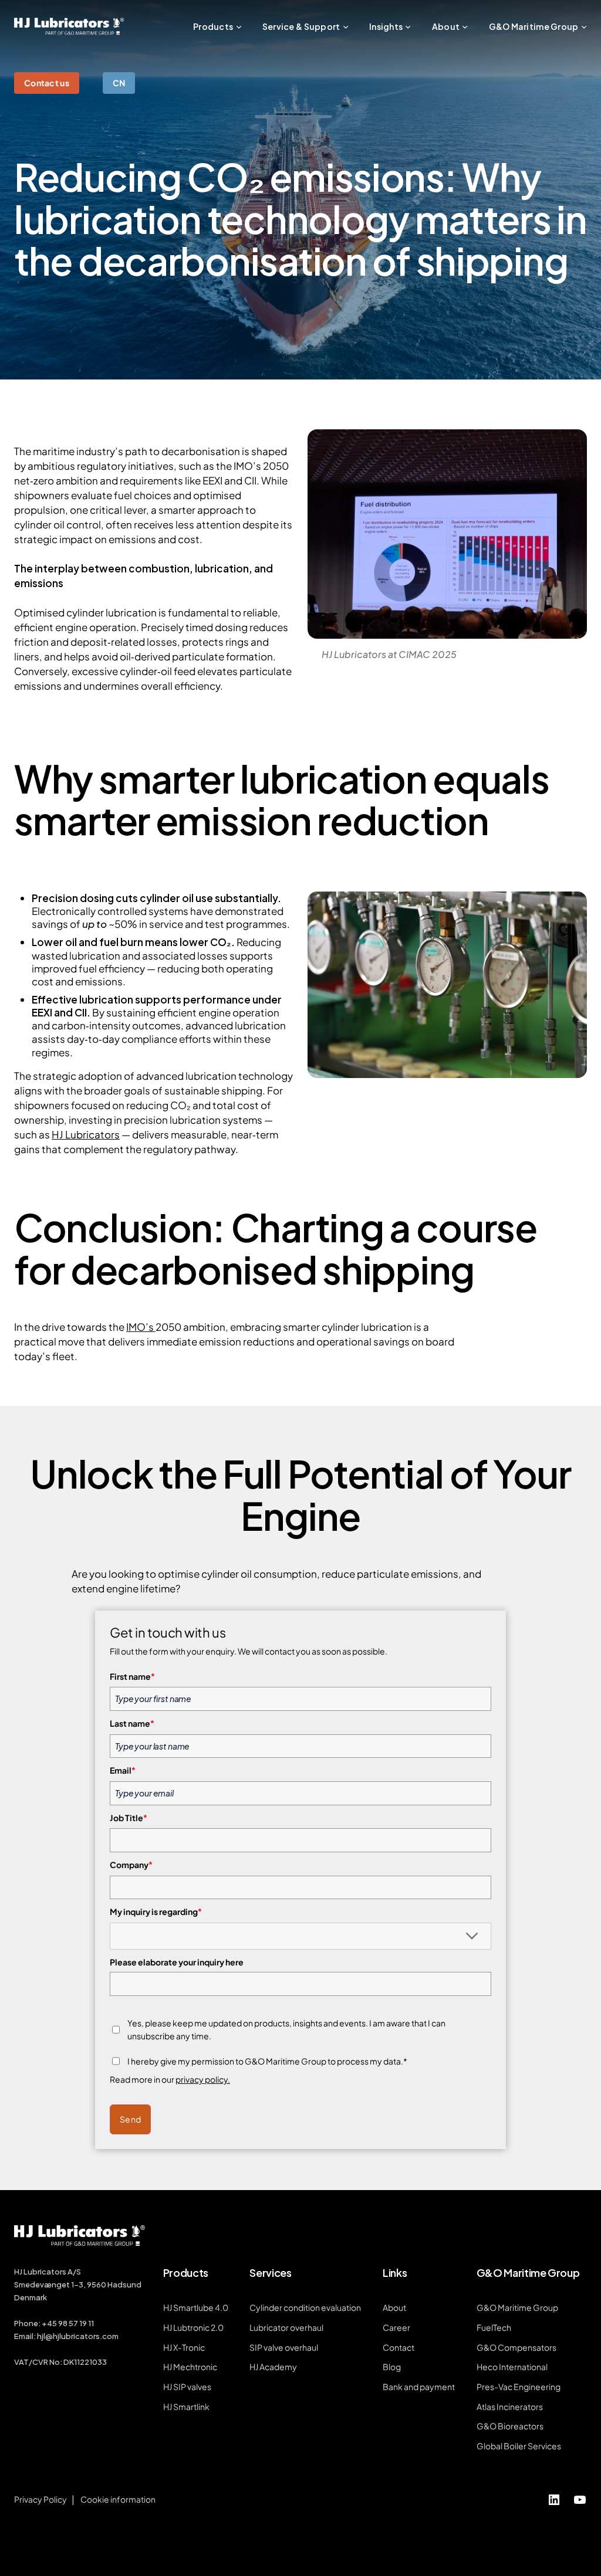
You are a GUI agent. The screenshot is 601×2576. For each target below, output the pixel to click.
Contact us (47, 83)
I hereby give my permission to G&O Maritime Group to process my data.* (267, 2061)
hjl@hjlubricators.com (78, 2336)
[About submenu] (465, 26)
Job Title (129, 1818)
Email (123, 1770)
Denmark (31, 2297)
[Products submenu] (239, 26)
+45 (50, 2323)
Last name (132, 1723)
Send (130, 2119)
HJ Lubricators (86, 1134)
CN (119, 83)
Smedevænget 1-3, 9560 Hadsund (78, 2284)
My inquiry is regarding (156, 1911)
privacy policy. (203, 2079)
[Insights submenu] (408, 26)
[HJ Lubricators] (69, 26)
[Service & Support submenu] (346, 26)
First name (132, 1676)
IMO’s (141, 1327)
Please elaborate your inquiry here (177, 1962)
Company (131, 1865)
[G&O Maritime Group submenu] (584, 26)
